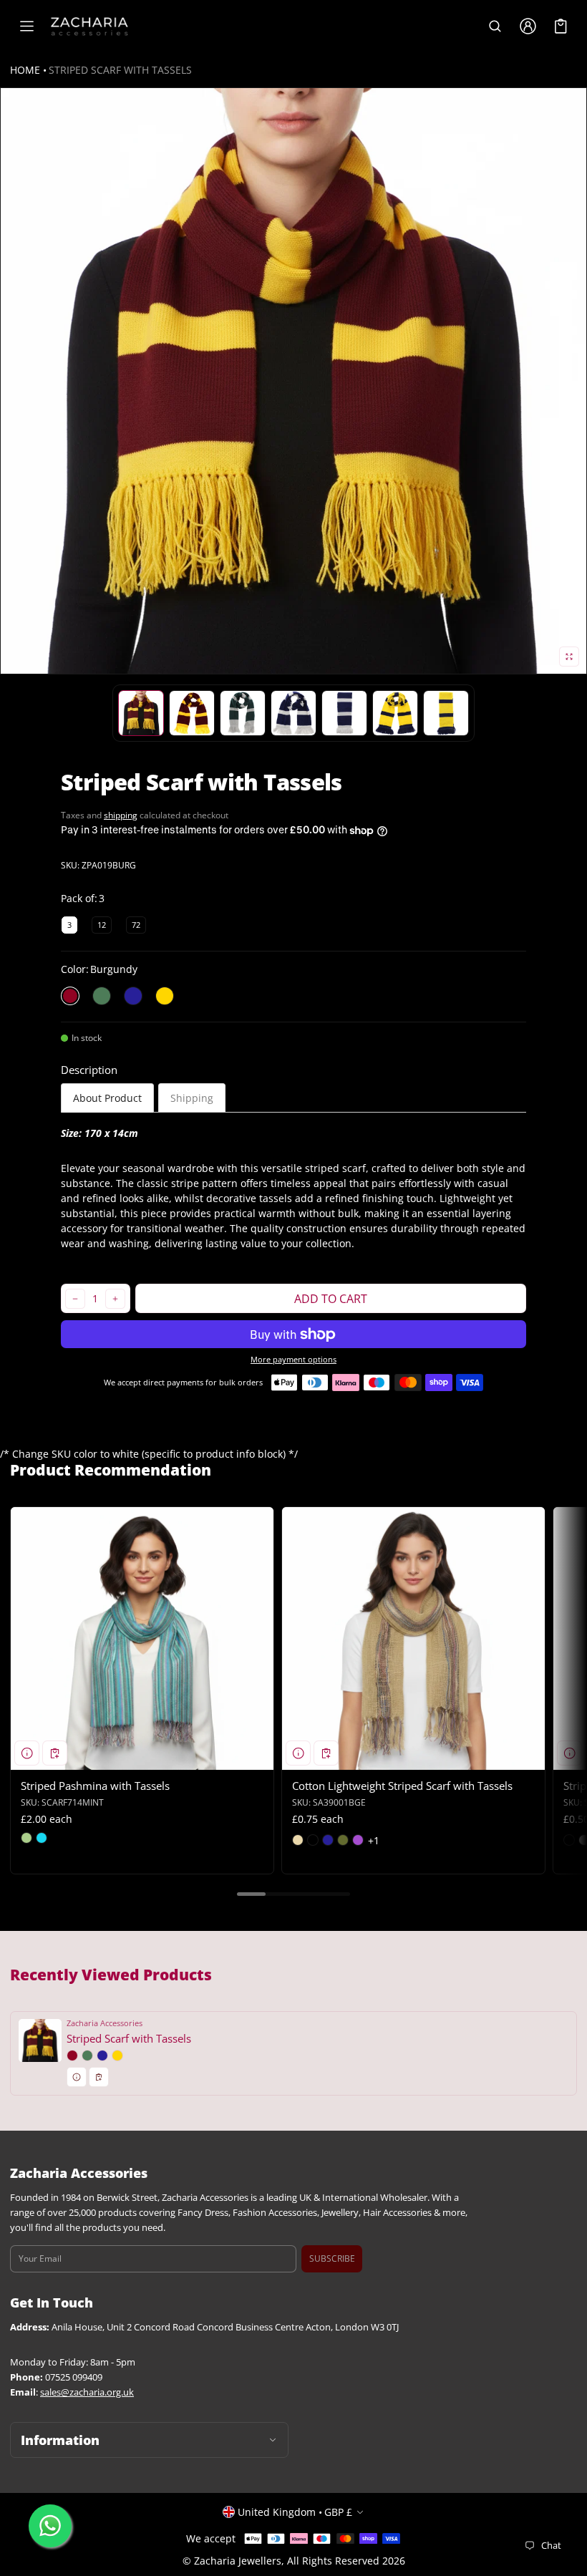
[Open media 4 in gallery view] (243, 713)
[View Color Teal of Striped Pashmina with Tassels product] (42, 1838)
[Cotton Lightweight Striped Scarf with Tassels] (413, 1638)
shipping (121, 815)
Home (25, 70)
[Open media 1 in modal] (293, 381)
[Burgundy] (70, 996)
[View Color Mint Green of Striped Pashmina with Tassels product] (26, 1838)
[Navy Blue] (133, 996)
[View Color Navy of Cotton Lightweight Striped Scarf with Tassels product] (328, 1840)
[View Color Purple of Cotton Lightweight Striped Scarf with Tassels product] (358, 1840)
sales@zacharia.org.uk (87, 2392)
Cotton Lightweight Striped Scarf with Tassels (402, 1786)
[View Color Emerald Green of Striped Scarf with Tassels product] (87, 2056)
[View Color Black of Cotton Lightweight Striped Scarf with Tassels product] (313, 1840)
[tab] (107, 1098)
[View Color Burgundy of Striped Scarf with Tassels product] (72, 2056)
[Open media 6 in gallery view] (344, 713)
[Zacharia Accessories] (89, 26)
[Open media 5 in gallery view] (293, 713)
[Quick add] (55, 1753)
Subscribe (332, 2258)
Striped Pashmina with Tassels (95, 1786)
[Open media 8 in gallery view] (446, 713)
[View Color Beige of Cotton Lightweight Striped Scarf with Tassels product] (298, 1840)
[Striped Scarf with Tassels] (293, 2053)
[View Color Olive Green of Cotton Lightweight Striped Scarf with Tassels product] (343, 1840)
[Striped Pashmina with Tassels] (142, 1638)
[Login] (528, 26)
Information (60, 2440)
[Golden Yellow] (165, 996)
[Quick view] (27, 1753)
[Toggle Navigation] (26, 26)
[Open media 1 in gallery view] (141, 713)
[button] (495, 26)
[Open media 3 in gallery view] (192, 713)
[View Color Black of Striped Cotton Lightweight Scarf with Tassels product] (569, 1840)
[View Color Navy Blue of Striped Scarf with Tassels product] (102, 2056)
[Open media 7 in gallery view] (395, 713)
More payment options (293, 1360)
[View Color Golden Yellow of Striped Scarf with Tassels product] (117, 2056)
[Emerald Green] (102, 996)
